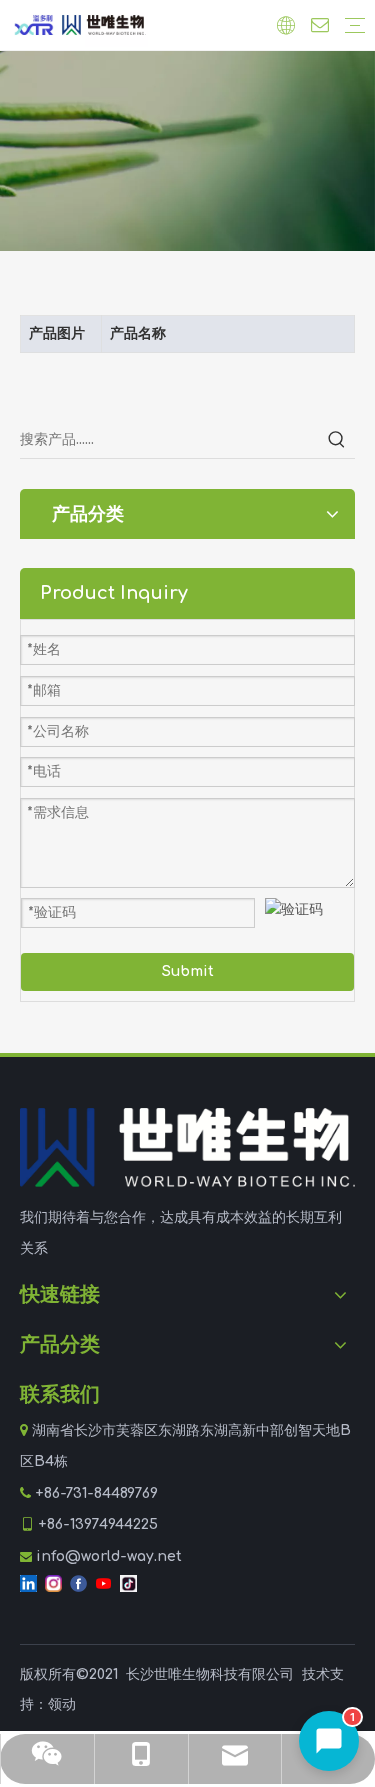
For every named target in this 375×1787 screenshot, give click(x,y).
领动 (62, 1704)
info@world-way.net (109, 1556)
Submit (188, 971)
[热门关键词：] (337, 440)
